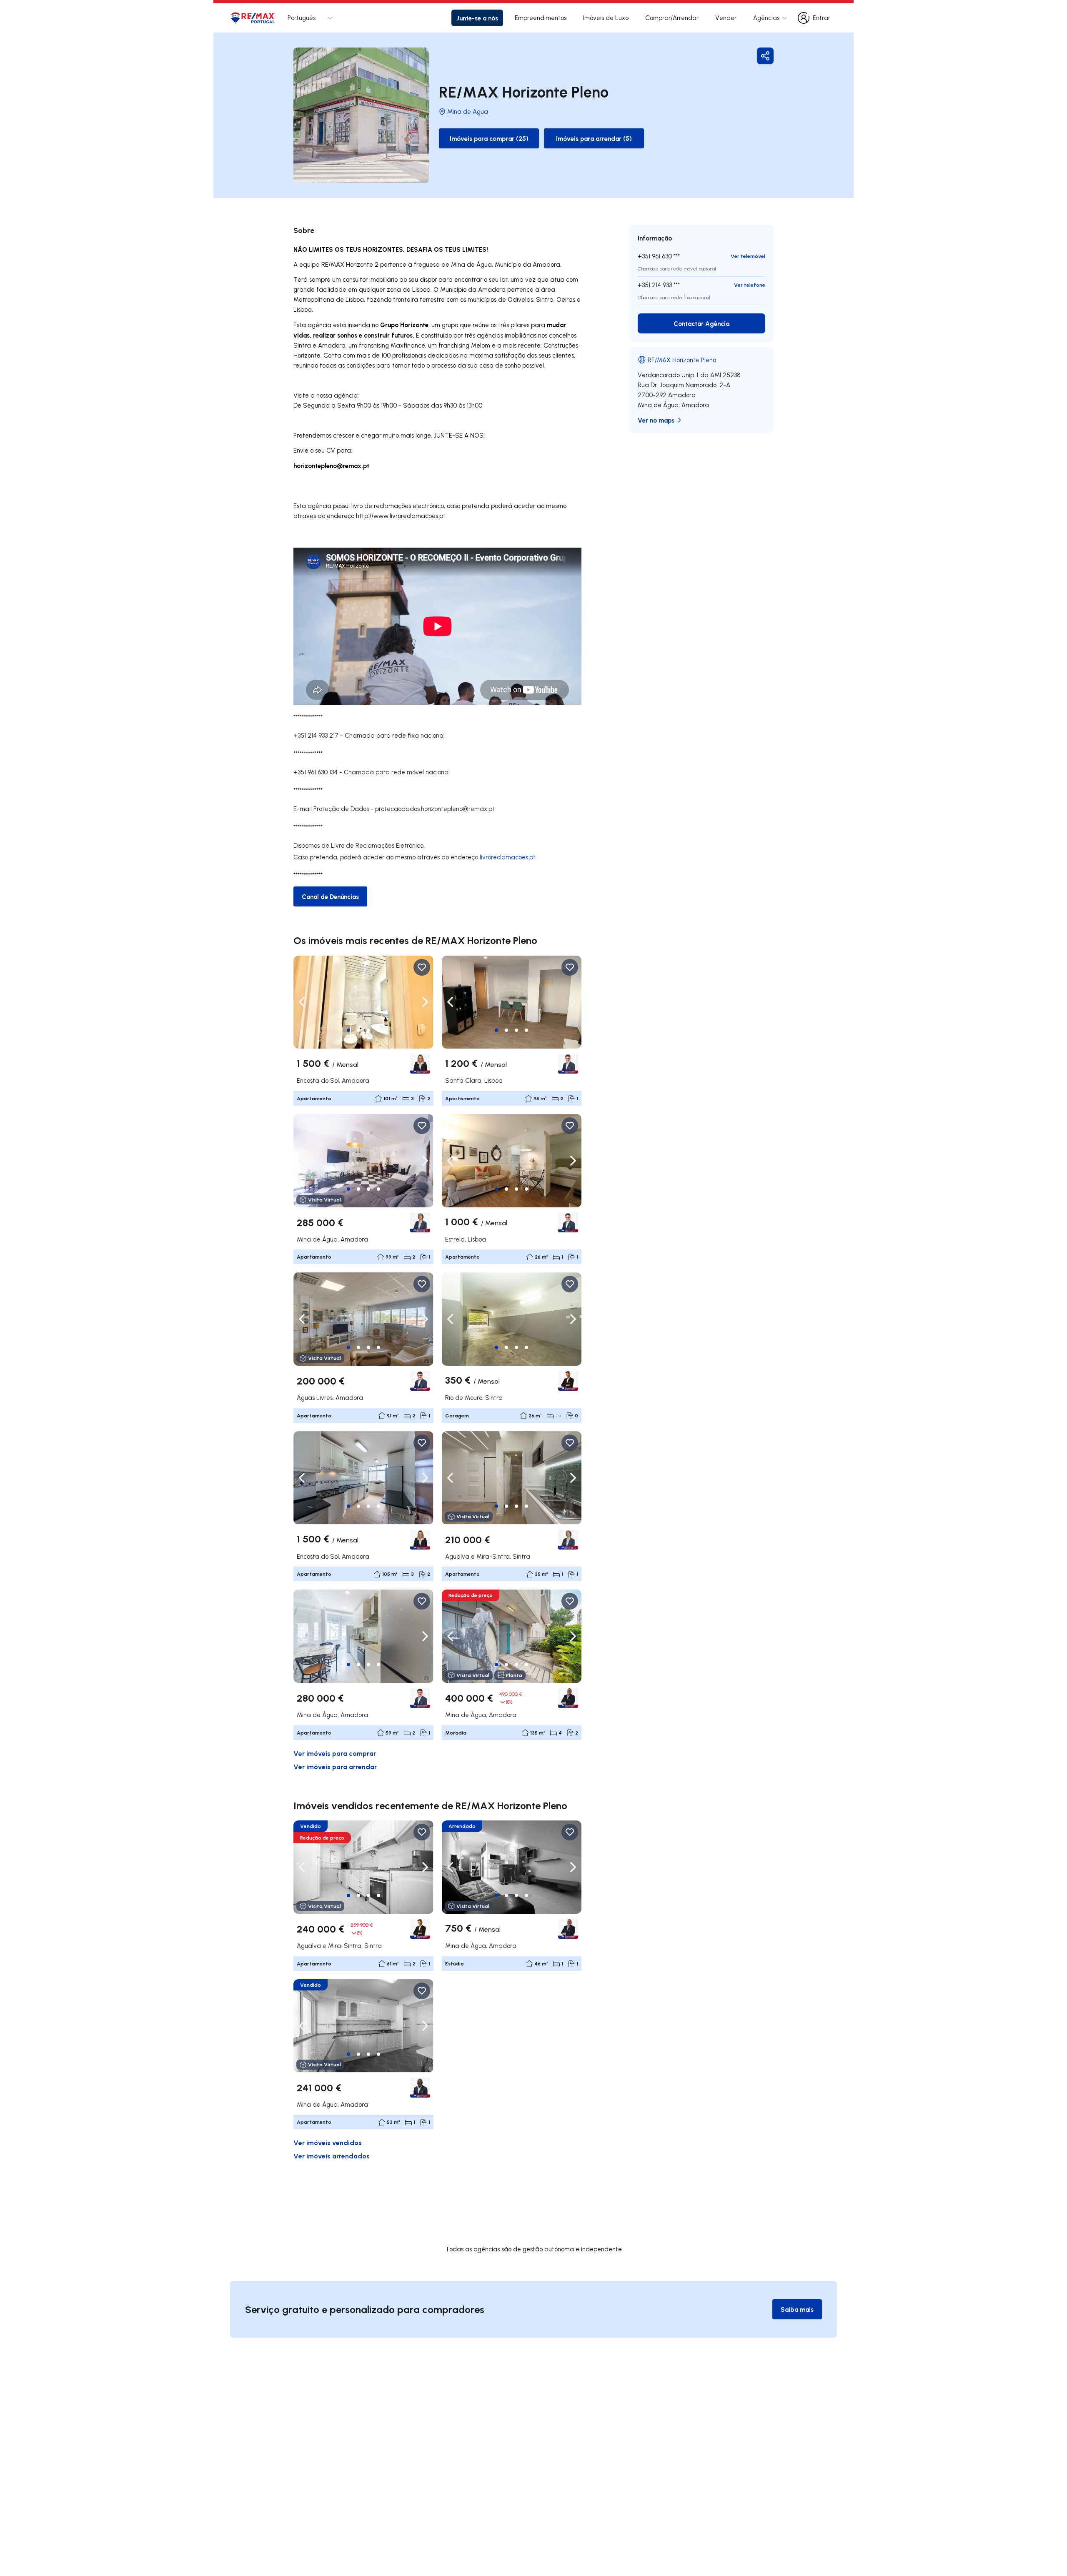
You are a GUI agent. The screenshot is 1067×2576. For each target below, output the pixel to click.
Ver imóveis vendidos (328, 2142)
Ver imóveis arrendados (332, 2156)
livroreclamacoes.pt (508, 857)
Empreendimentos (541, 18)
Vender (726, 18)
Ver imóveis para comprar (335, 1753)
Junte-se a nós (477, 18)
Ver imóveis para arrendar (335, 1766)
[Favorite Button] (422, 967)
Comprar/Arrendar (672, 18)
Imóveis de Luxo (606, 18)
